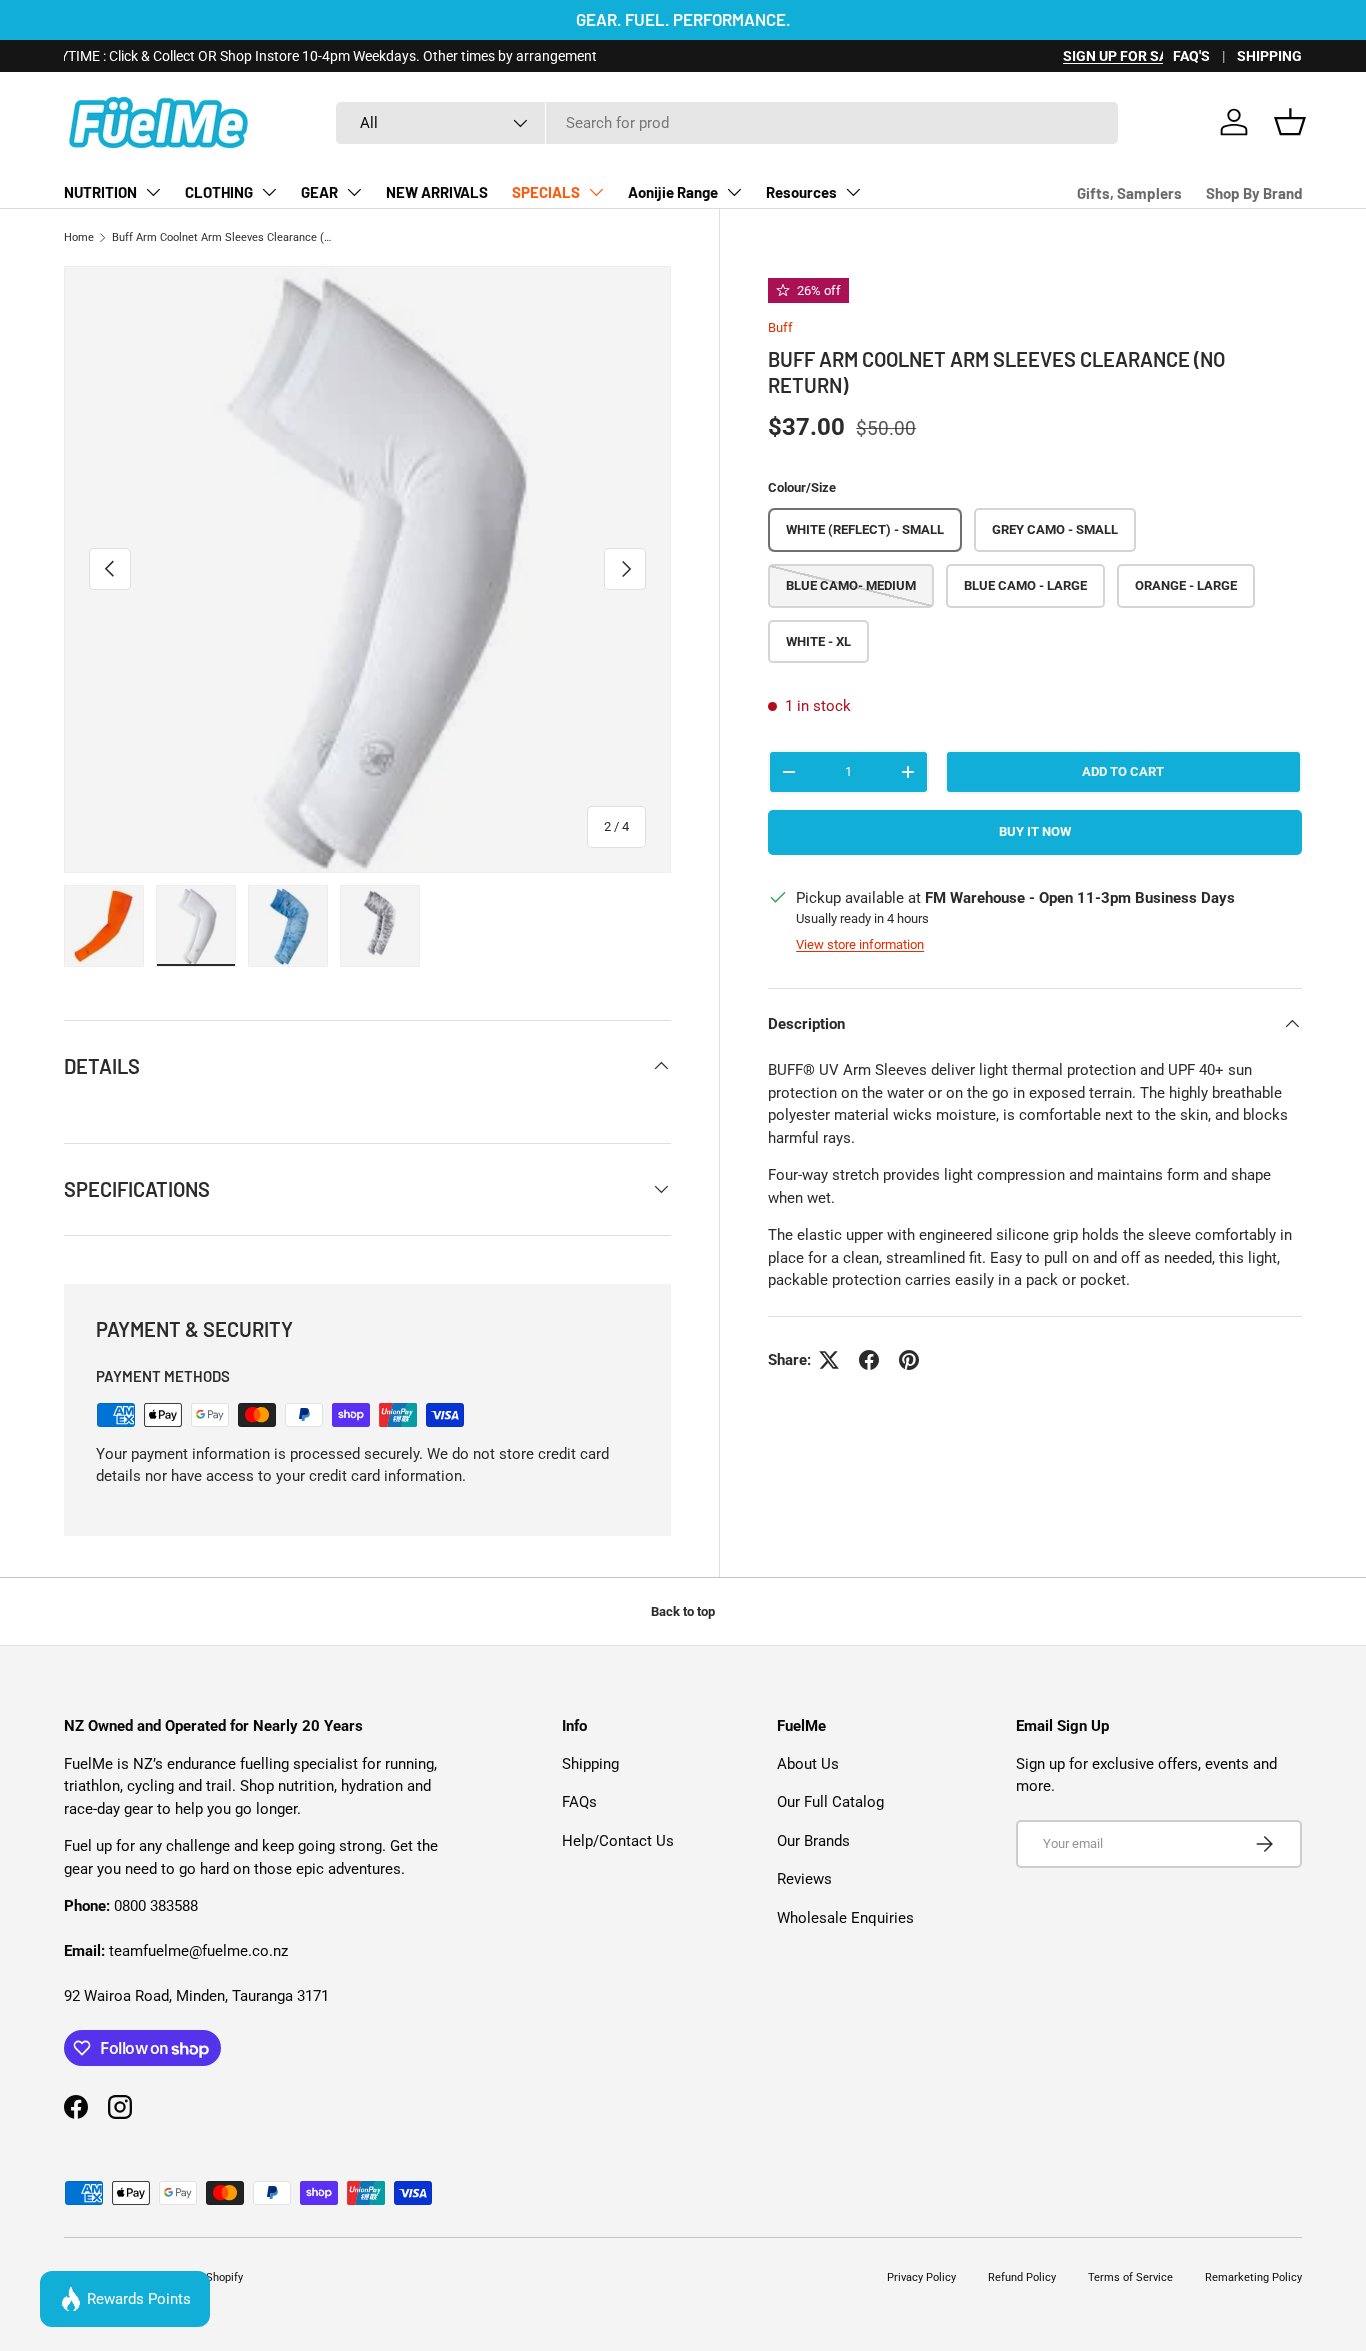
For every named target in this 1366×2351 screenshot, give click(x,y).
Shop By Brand (1254, 193)
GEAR (319, 192)
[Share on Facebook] (869, 1360)
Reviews (804, 1879)
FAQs (579, 1802)
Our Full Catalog (830, 1802)
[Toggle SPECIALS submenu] (596, 192)
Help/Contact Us (618, 1841)
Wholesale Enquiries (845, 1918)
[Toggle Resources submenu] (853, 192)
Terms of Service (1130, 2277)
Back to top (683, 1611)
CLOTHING (219, 192)
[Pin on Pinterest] (909, 1360)
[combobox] (727, 123)
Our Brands (813, 1841)
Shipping (590, 1764)
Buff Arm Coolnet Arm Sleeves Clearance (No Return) (224, 237)
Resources (801, 192)
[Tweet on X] (829, 1360)
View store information (860, 944)
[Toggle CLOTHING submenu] (269, 192)
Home (79, 237)
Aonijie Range (673, 192)
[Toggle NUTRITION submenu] (153, 192)
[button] (1290, 122)
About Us (808, 1764)
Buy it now (1035, 831)
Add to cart (1123, 771)
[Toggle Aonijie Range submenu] (734, 192)
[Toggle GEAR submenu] (354, 192)
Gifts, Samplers (1129, 193)
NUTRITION (100, 192)
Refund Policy (1022, 2277)
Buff (780, 327)
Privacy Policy (921, 2277)
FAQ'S (1191, 56)
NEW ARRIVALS (437, 192)
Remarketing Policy (1253, 2277)
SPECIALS (546, 192)
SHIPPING (1269, 56)
